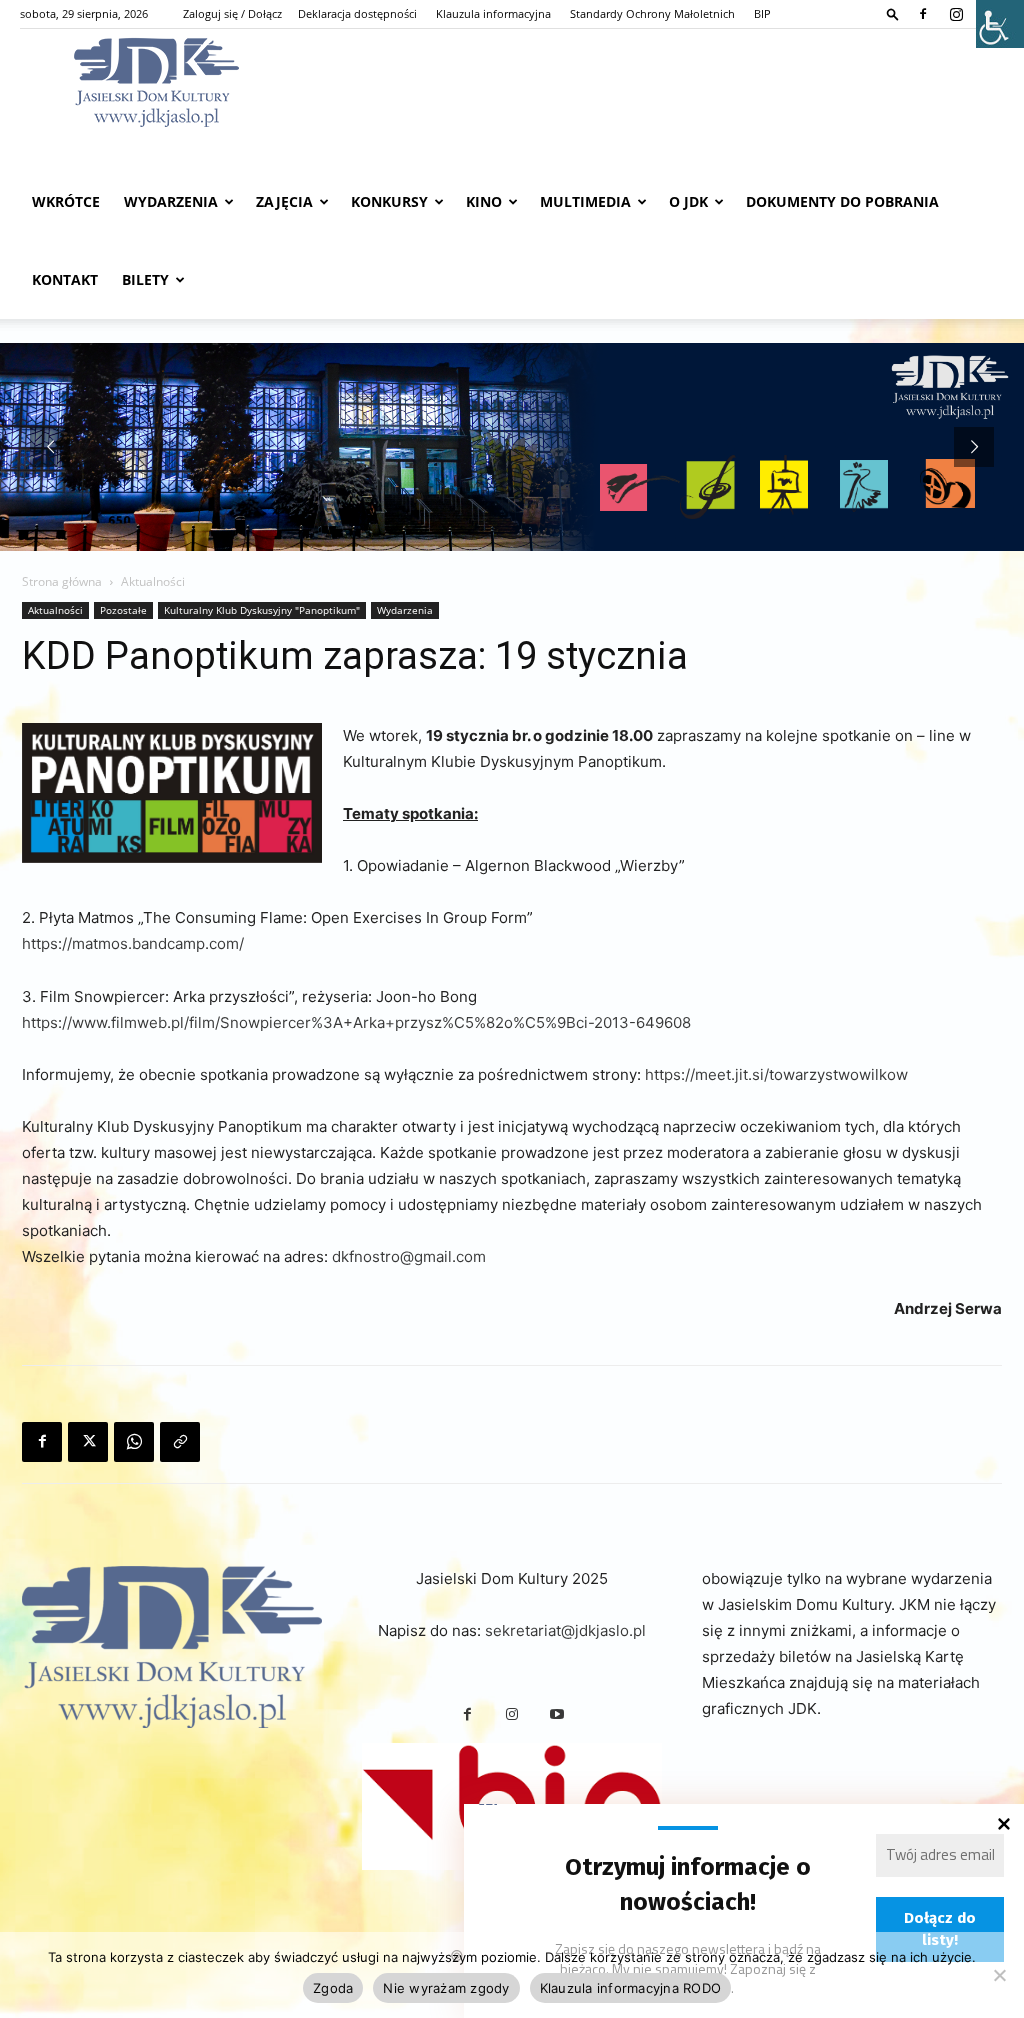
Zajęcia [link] (284, 201)
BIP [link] (762, 13)
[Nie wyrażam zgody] (999, 1975)
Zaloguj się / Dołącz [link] (232, 13)
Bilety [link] (145, 279)
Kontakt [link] (65, 279)
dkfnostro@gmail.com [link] (409, 1256)
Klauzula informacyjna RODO (631, 1988)
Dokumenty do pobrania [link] (842, 201)
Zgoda (333, 1988)
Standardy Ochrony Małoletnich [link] (652, 13)
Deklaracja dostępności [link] (357, 13)
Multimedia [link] (585, 201)
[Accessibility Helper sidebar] (1000, 24)
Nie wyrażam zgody (446, 1988)
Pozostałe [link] (123, 610)
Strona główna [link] (62, 581)
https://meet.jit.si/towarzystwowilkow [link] (776, 1074)
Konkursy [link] (389, 201)
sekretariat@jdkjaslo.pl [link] (565, 1630)
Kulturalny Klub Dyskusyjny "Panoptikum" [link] (262, 610)
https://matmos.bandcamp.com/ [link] (133, 943)
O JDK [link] (688, 201)
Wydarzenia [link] (171, 201)
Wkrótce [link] (66, 201)
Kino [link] (484, 201)
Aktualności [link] (55, 610)
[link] (893, 13)
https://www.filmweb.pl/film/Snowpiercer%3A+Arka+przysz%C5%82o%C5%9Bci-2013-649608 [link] (356, 1022)
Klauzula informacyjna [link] (493, 13)
